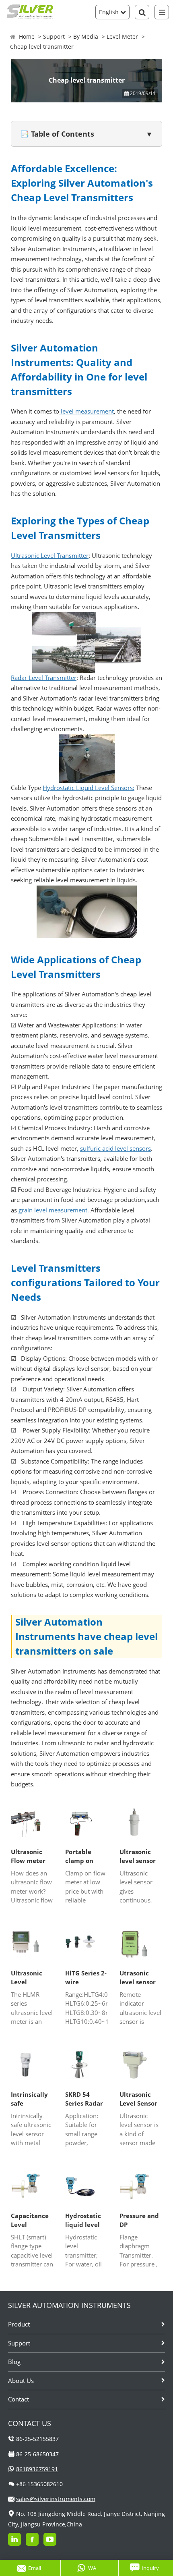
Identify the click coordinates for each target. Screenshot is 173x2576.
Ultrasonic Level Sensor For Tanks (138, 2099)
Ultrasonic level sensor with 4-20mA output (139, 1857)
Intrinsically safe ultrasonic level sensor (29, 2099)
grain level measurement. (54, 1210)
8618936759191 (37, 2469)
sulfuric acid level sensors (115, 1148)
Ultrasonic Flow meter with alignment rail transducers (29, 1857)
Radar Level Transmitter (44, 678)
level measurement (86, 411)
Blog (14, 2362)
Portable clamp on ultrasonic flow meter (82, 1857)
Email (35, 2568)
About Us (21, 2381)
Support (54, 36)
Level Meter (122, 36)
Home (27, 36)
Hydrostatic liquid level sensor (83, 2220)
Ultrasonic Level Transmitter (50, 555)
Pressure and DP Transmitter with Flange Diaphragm (139, 2220)
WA (92, 2568)
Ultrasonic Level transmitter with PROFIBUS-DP (31, 1978)
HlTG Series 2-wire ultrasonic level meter (86, 1978)
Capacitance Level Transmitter (30, 2220)
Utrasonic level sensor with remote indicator (139, 1978)
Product (19, 2324)
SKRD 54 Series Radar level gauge (84, 2099)
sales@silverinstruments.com (56, 2499)
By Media (86, 36)
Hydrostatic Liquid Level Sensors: (89, 788)
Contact (19, 2399)
